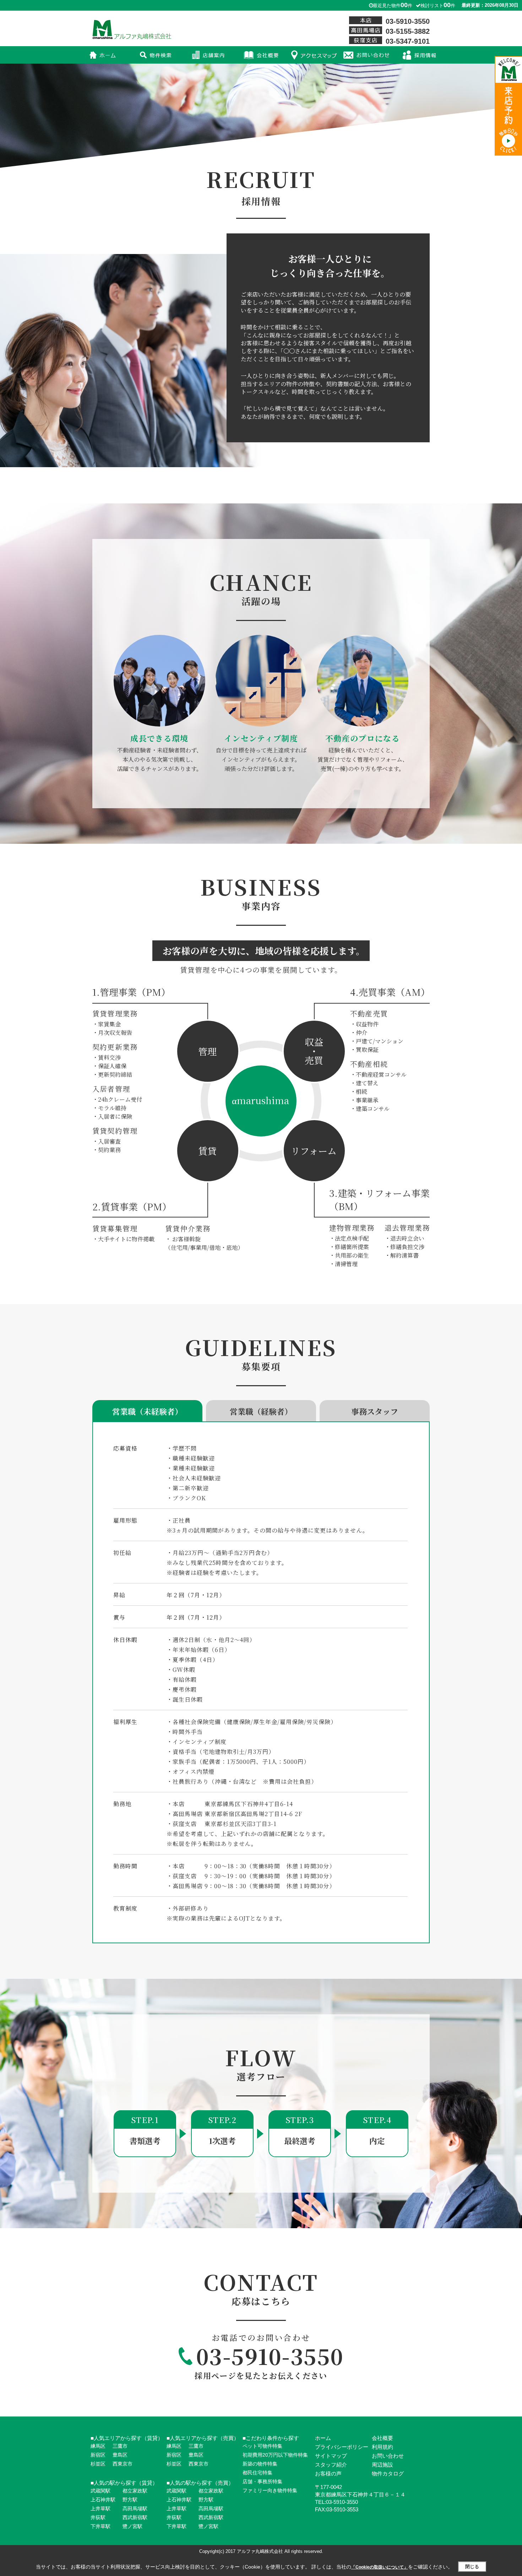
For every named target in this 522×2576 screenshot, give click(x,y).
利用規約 (382, 2447)
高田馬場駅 (135, 2509)
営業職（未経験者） (147, 1411)
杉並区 (98, 2464)
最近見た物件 (393, 6)
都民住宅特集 (257, 2473)
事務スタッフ (375, 1411)
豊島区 (120, 2455)
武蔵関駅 (100, 2491)
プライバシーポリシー (342, 2447)
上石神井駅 (103, 2500)
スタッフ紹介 (331, 2465)
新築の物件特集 (260, 2464)
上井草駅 (100, 2509)
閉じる (472, 2567)
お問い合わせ (388, 2456)
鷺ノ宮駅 (132, 2526)
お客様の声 (328, 2474)
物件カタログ (388, 2474)
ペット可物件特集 (262, 2446)
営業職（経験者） (261, 1411)
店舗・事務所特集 (262, 2482)
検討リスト (438, 6)
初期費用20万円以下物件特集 (275, 2455)
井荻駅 (98, 2517)
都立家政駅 (135, 2491)
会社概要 (382, 2438)
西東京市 (123, 2464)
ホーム (323, 2438)
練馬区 (98, 2446)
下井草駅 (100, 2526)
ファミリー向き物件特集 (270, 2490)
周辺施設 (382, 2465)
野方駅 (130, 2500)
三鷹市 (120, 2446)
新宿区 (98, 2455)
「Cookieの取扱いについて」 (380, 2567)
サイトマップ (331, 2456)
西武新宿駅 (135, 2517)
